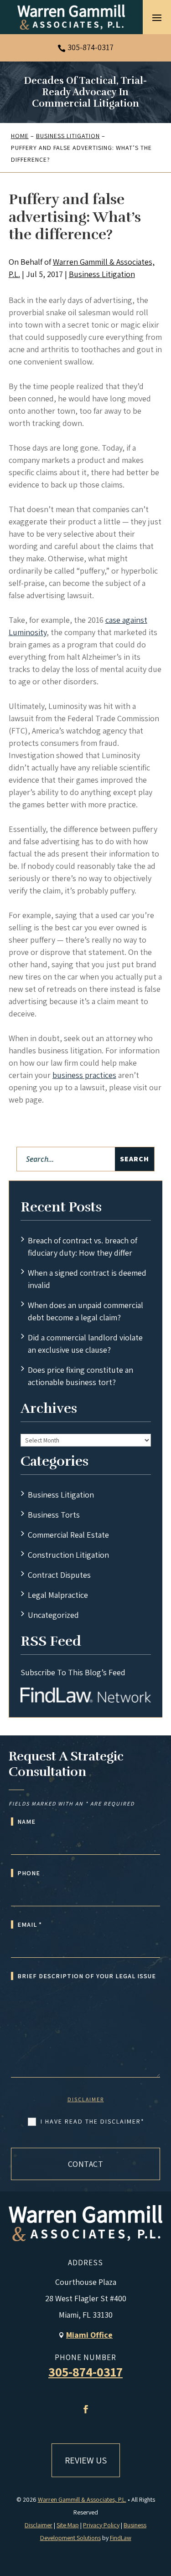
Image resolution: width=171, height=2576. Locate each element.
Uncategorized (53, 1615)
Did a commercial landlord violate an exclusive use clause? (85, 1344)
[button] (157, 17)
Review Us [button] (86, 2460)
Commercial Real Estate (68, 1535)
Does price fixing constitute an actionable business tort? (80, 1376)
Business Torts (54, 1515)
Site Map (68, 2525)
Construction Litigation (68, 1555)
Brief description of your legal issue (87, 1976)
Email (30, 1924)
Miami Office (89, 2335)
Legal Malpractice (58, 1595)
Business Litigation (102, 274)
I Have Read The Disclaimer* (93, 2121)
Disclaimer (86, 2099)
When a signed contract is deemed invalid (87, 1279)
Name (26, 1822)
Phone (29, 1873)
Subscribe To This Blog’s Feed (73, 1672)
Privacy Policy (101, 2525)
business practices (84, 1075)
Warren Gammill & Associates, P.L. (82, 2499)
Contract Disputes (59, 1575)
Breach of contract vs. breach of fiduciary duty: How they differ (83, 1247)
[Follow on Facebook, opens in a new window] (86, 2409)
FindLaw (121, 2538)
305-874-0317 (91, 47)
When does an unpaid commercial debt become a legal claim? (85, 1311)
